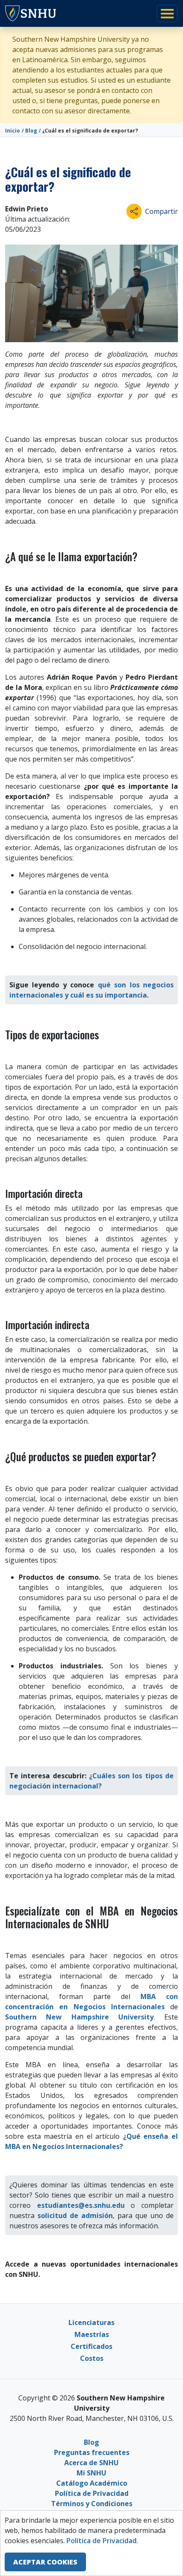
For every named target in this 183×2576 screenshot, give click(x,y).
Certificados (91, 2346)
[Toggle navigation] (167, 14)
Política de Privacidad (92, 2493)
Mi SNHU (91, 2473)
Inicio (13, 131)
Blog (31, 131)
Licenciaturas (91, 2322)
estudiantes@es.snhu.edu (81, 2205)
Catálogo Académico (92, 2483)
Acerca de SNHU (91, 2463)
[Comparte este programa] (134, 211)
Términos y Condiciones (92, 2504)
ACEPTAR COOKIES (45, 2562)
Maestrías (92, 2334)
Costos (92, 2358)
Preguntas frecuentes (92, 2452)
